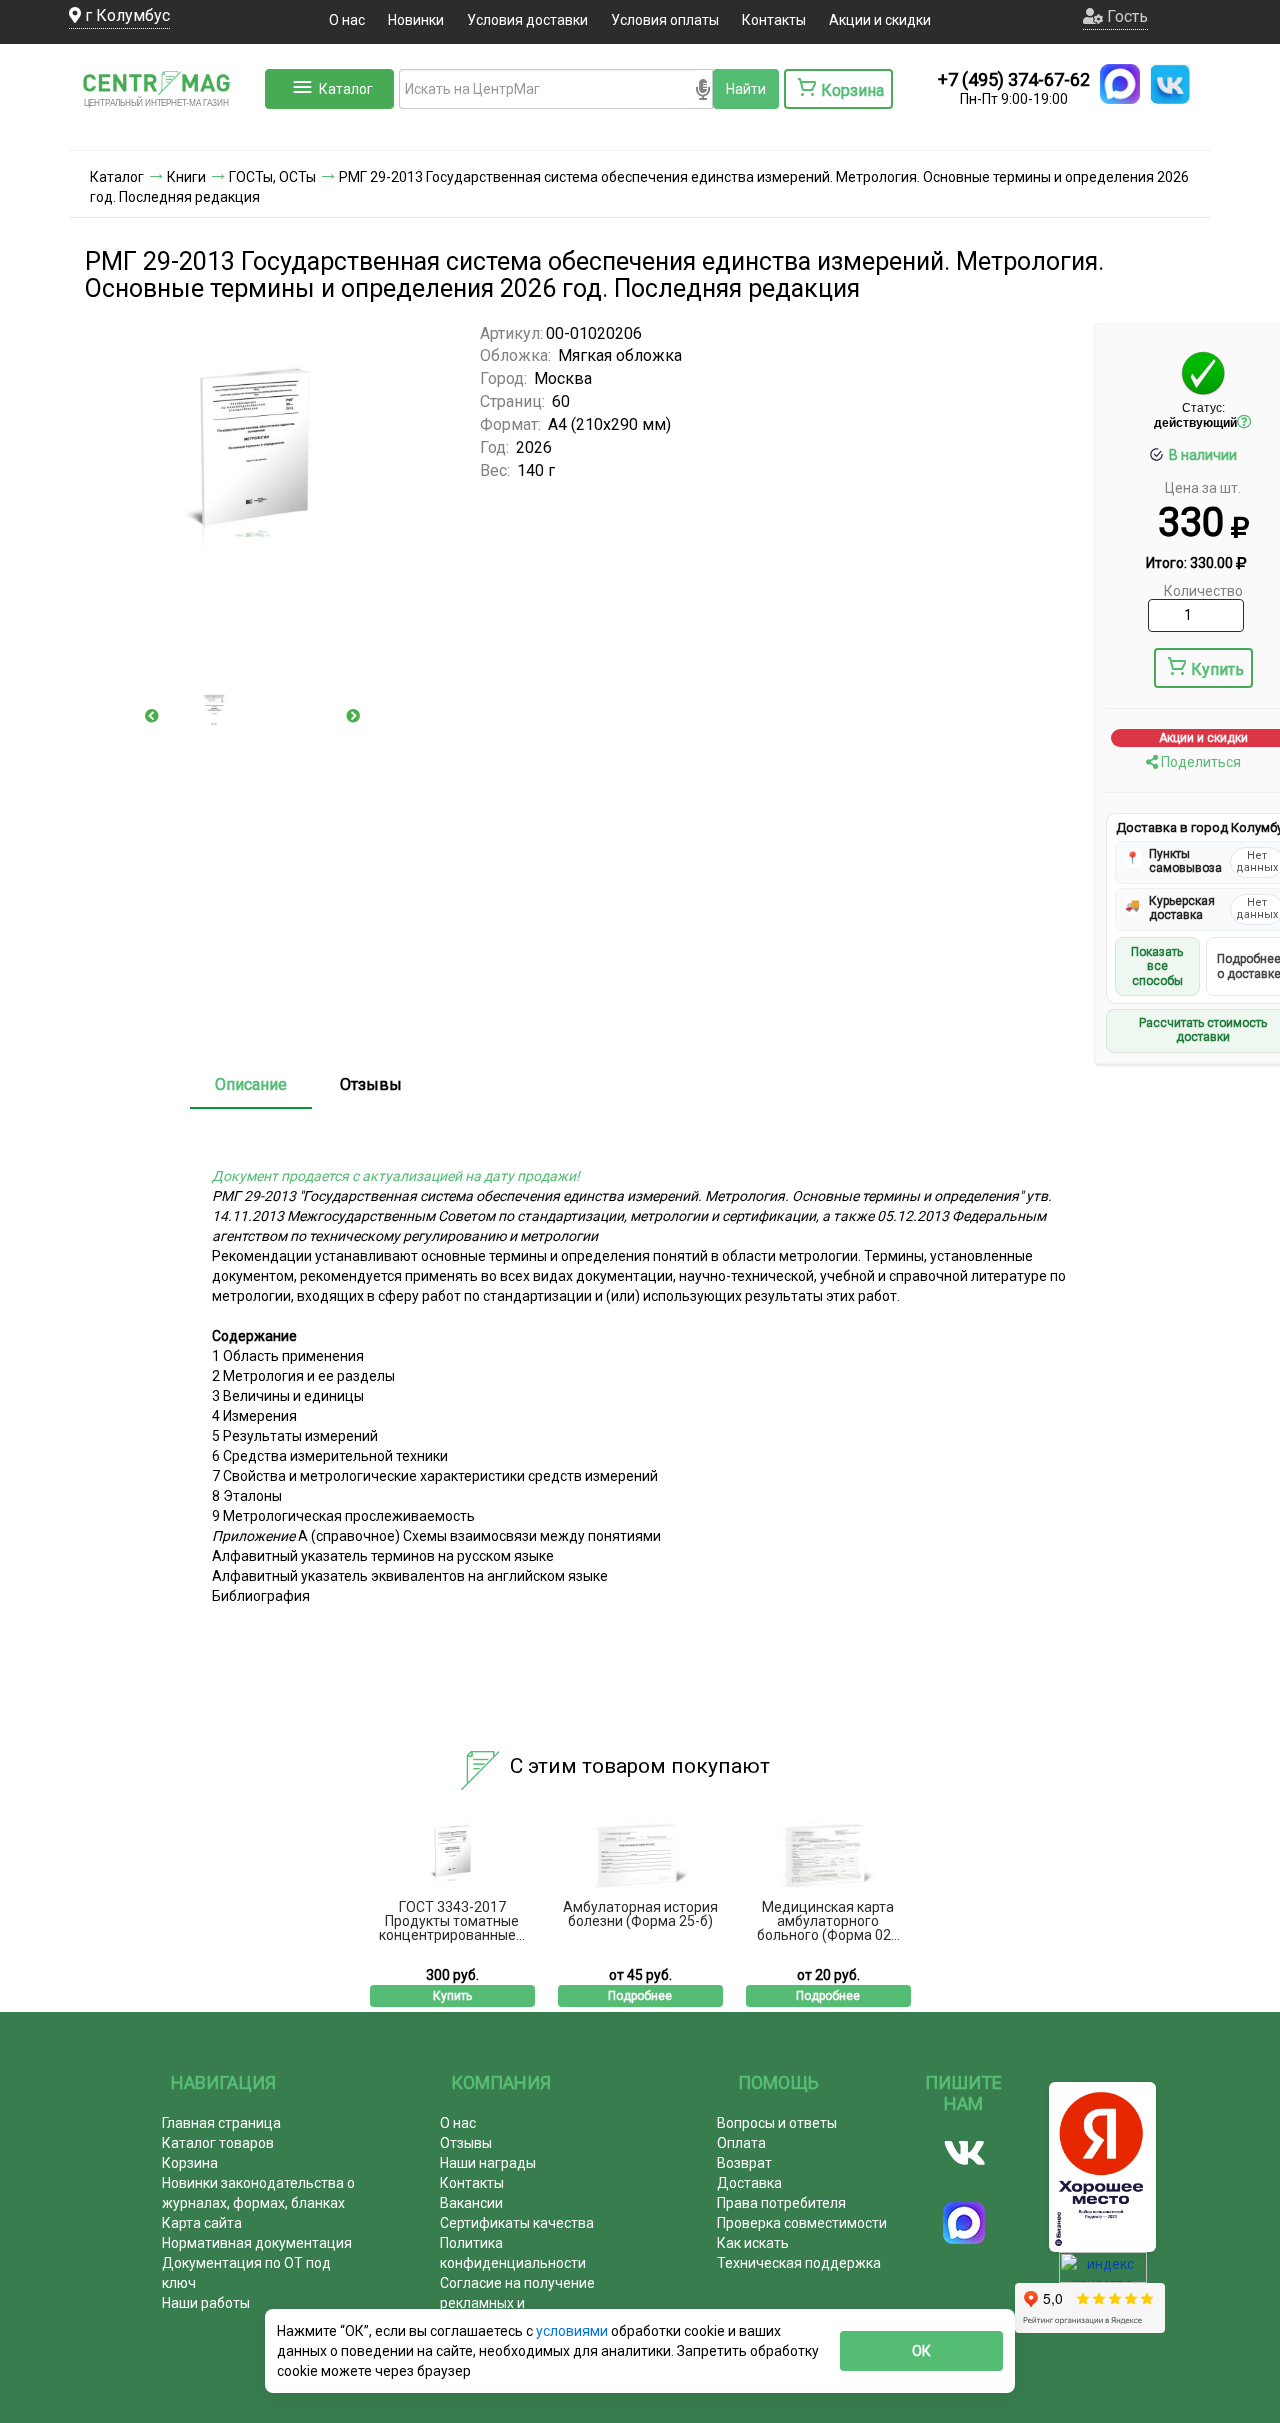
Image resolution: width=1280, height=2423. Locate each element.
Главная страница (221, 2123)
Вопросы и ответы (777, 2123)
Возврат (744, 2163)
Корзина (190, 2163)
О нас (347, 20)
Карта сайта (202, 2223)
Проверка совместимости (802, 2223)
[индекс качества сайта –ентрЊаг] (1103, 2274)
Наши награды (488, 2163)
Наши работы (206, 2303)
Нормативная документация (257, 2243)
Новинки (416, 20)
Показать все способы (1157, 966)
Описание (251, 1084)
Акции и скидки (880, 20)
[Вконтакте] (964, 2153)
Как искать (753, 2243)
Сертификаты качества (517, 2223)
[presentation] (152, 716)
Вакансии (471, 2203)
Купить (1217, 669)
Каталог (346, 89)
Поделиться (1199, 762)
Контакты (774, 20)
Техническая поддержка (799, 2263)
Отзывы (371, 1084)
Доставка (749, 2183)
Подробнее (640, 1996)
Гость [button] (1125, 16)
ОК (921, 2351)
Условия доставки (527, 20)
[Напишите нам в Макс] (1120, 84)
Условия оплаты (665, 20)
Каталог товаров (218, 2143)
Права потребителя (781, 2203)
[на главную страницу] (165, 130)
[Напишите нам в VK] (1170, 84)
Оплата (741, 2143)
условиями (573, 2331)
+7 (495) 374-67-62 (1014, 79)
